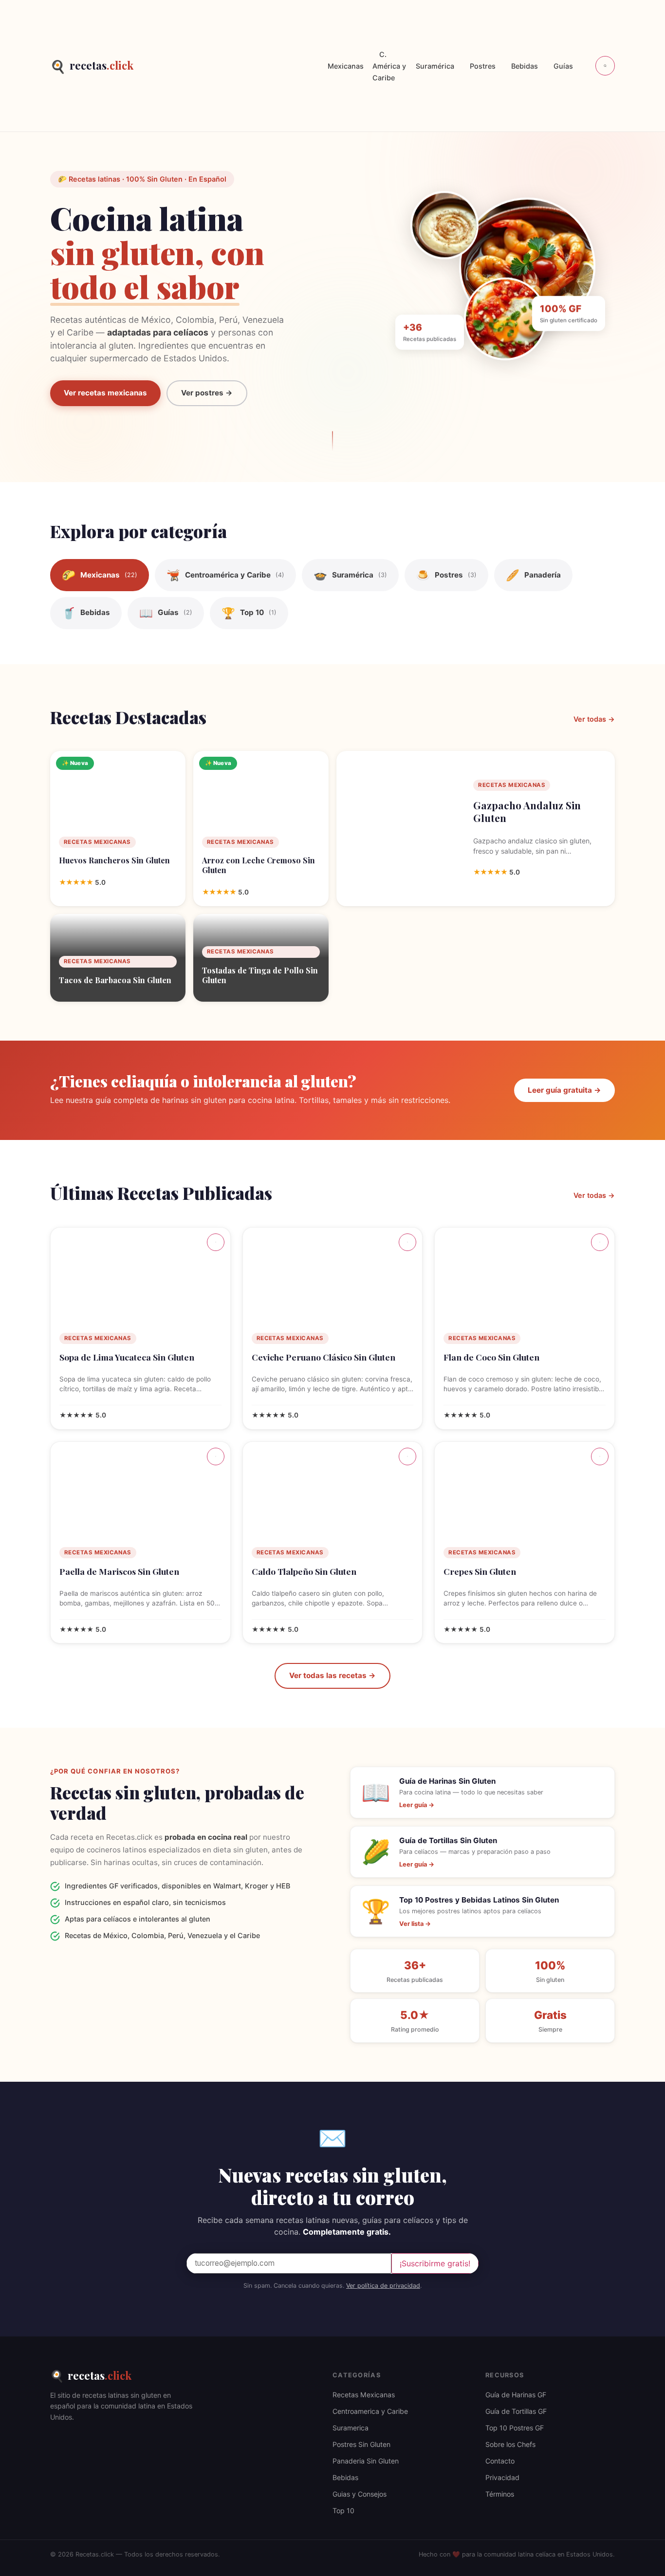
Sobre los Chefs (510, 2444)
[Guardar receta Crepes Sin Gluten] (600, 1456)
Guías (563, 66)
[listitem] (100, 575)
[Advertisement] (227, 66)
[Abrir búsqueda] (605, 66)
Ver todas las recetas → (332, 1675)
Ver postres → (207, 393)
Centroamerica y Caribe (370, 2411)
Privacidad (502, 2477)
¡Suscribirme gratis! (435, 2263)
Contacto (500, 2461)
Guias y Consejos (360, 2494)
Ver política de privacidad (383, 2286)
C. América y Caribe (389, 66)
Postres (483, 66)
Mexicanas (346, 66)
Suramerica (351, 2428)
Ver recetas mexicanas (105, 393)
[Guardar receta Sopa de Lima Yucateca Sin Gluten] (216, 1242)
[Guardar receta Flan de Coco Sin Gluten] (600, 1242)
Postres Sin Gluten (361, 2444)
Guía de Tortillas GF (516, 2411)
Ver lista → (415, 1924)
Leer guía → (417, 1805)
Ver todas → (594, 719)
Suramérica (435, 66)
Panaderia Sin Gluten (366, 2461)
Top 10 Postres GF (515, 2428)
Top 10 (343, 2511)
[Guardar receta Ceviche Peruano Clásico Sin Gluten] (407, 1242)
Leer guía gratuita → (564, 1090)
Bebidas (525, 66)
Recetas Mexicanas (364, 2395)
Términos (500, 2494)
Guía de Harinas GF (516, 2395)
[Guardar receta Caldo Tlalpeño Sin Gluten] (407, 1456)
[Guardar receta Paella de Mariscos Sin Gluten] (216, 1456)
